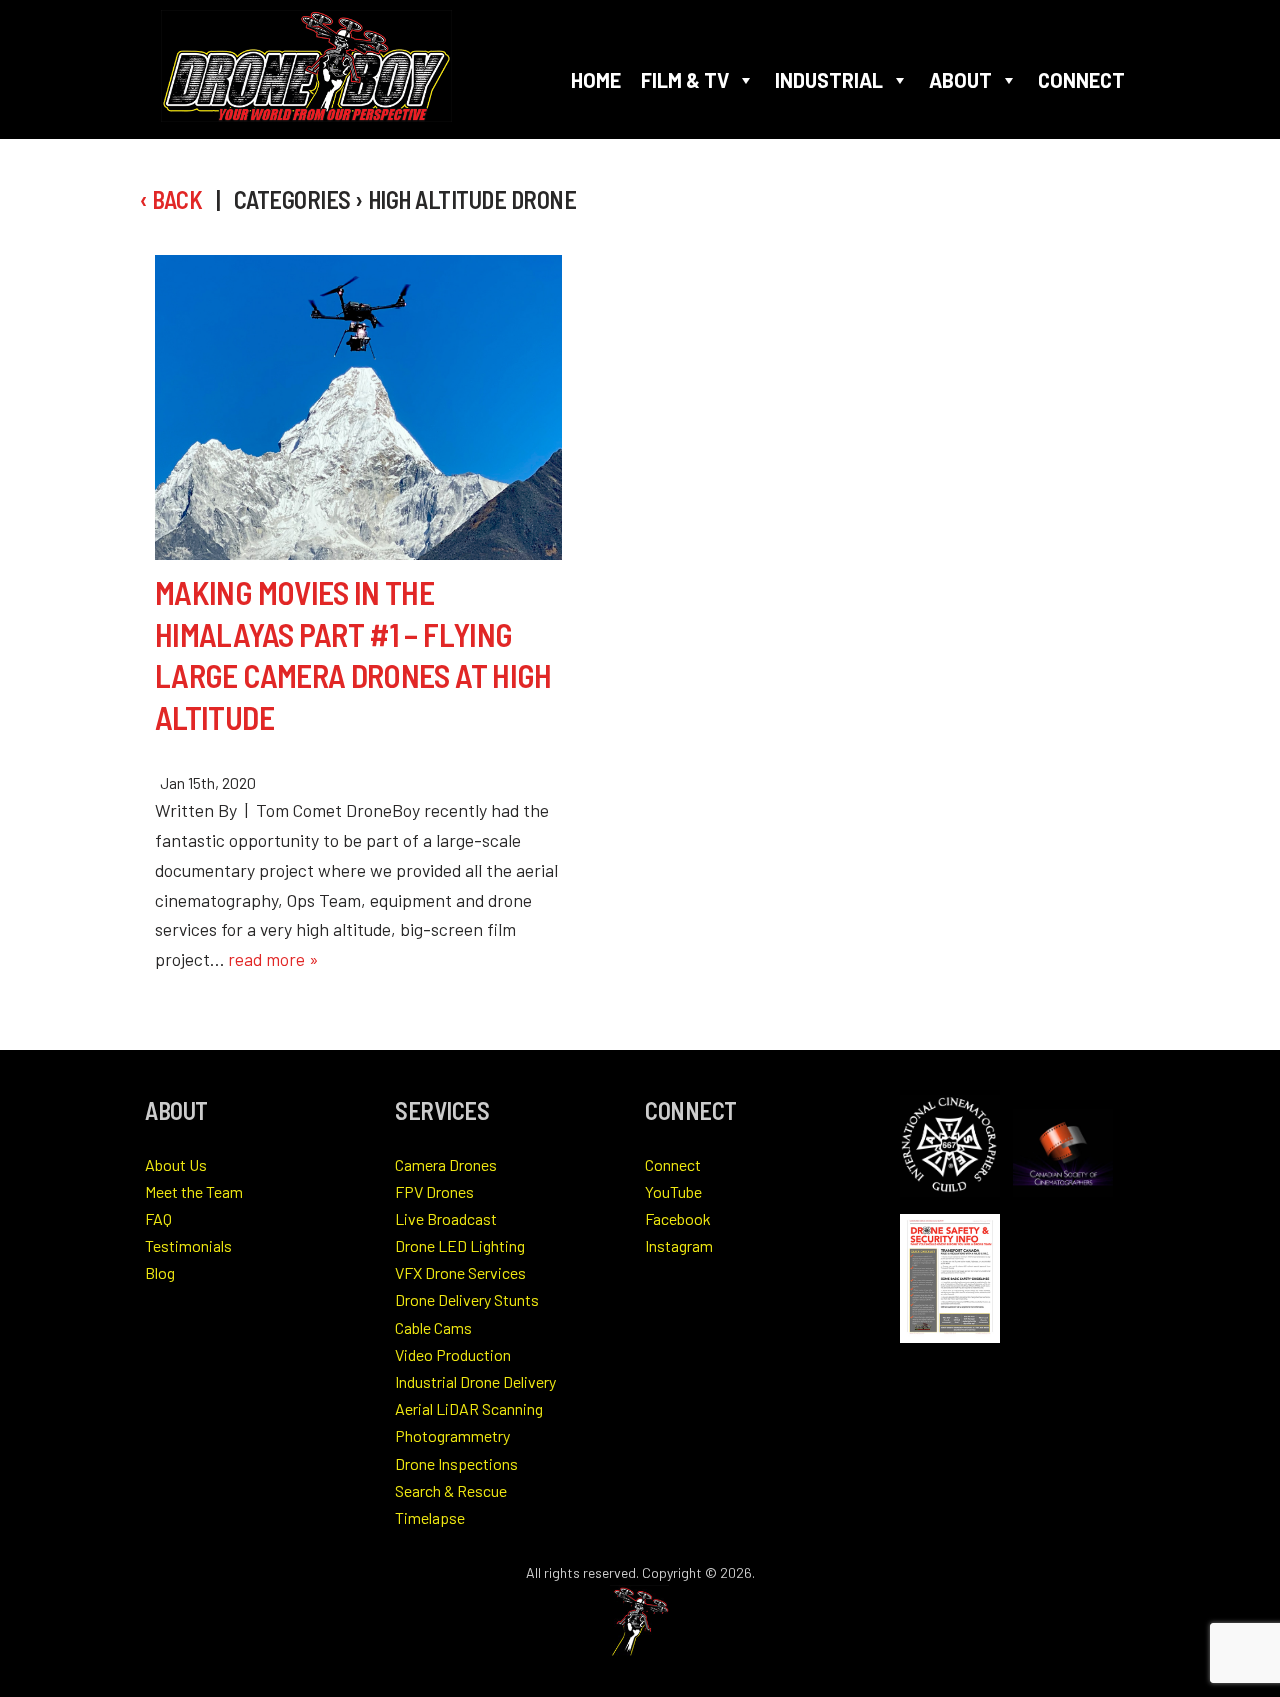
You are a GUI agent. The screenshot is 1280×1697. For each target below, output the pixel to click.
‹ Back (171, 199)
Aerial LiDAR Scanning (469, 1408)
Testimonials (188, 1245)
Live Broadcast (446, 1218)
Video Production (453, 1354)
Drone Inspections (456, 1463)
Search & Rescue (451, 1490)
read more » (273, 959)
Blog (160, 1272)
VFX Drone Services (460, 1272)
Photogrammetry (452, 1435)
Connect (1081, 80)
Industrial (829, 80)
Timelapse (430, 1517)
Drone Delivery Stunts (467, 1299)
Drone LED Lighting (460, 1245)
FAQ (158, 1218)
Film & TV (685, 80)
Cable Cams (433, 1327)
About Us (176, 1164)
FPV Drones (434, 1191)
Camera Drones (446, 1164)
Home (596, 80)
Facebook (678, 1218)
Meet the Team (194, 1191)
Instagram (679, 1245)
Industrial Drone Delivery (475, 1381)
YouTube (673, 1191)
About (960, 80)
